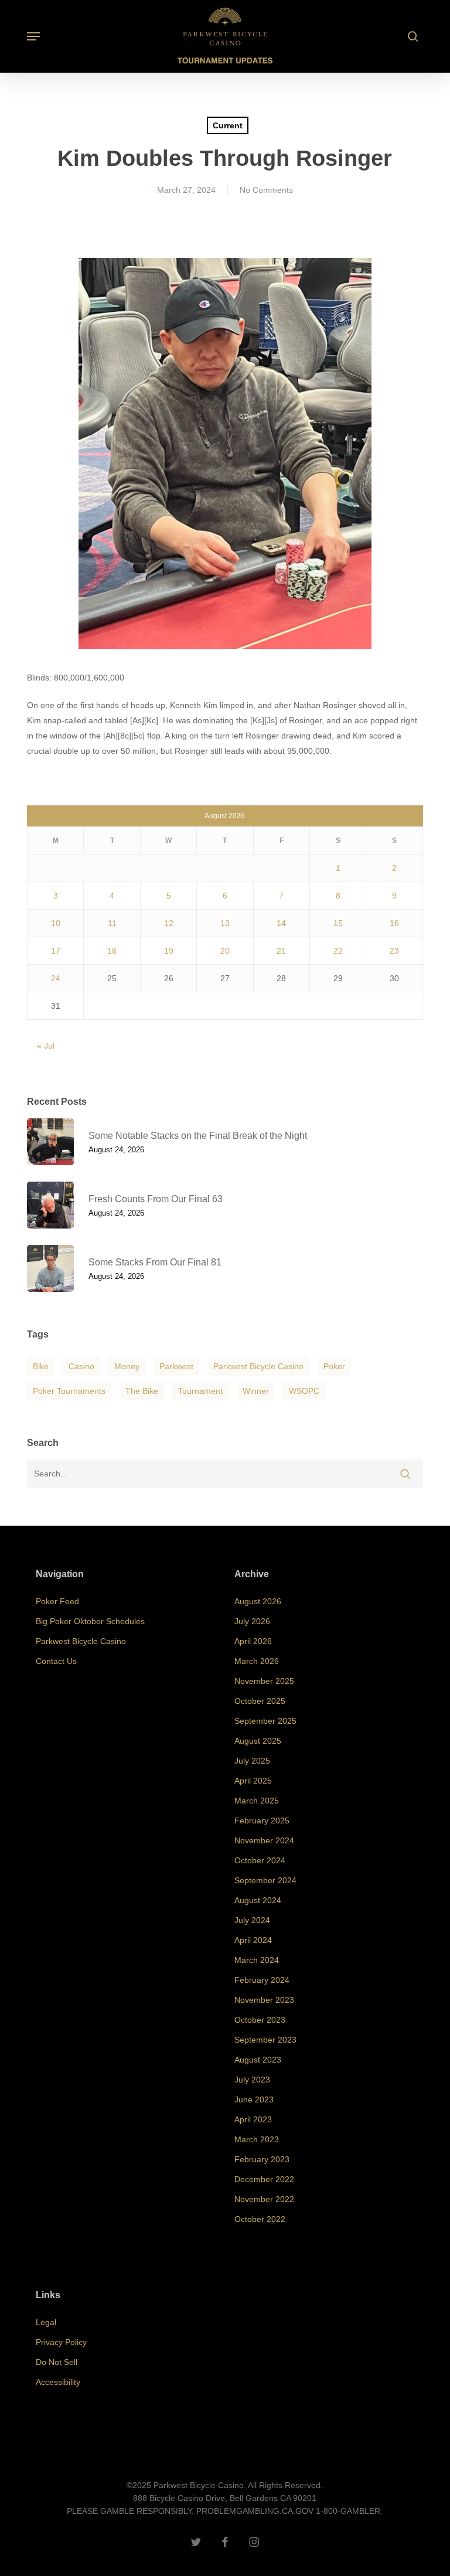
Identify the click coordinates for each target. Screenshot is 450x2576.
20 (225, 951)
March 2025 (257, 1801)
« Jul (46, 1046)
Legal (46, 2322)
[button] (33, 36)
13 (225, 923)
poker (334, 1366)
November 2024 (264, 1840)
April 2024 (253, 1940)
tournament (200, 1391)
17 (56, 951)
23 (394, 951)
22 (338, 951)
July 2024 (252, 1920)
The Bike (142, 1391)
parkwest (176, 1366)
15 (338, 923)
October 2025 (260, 1701)
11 (112, 923)
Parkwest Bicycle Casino (258, 1366)
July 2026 (252, 1621)
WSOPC (304, 1391)
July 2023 (252, 2080)
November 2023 (264, 2000)
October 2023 (260, 2020)
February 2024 (262, 1980)
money (127, 1366)
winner (256, 1391)
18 (112, 951)
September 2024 (265, 1880)
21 (281, 951)
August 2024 (258, 1900)
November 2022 (264, 2199)
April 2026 (253, 1641)
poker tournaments (69, 1391)
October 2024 (260, 1860)
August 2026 (258, 1601)
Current (228, 125)
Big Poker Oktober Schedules (90, 1621)
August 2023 (258, 2060)
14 (281, 923)
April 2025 (253, 1781)
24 (56, 978)
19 (169, 951)
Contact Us (56, 1661)
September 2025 (265, 1721)
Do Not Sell (57, 2362)
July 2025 (252, 1761)
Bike (41, 1366)
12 (169, 923)
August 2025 (258, 1741)
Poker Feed (57, 1601)
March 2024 (257, 1960)
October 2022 (260, 2219)
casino (81, 1366)
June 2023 (254, 2099)
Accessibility (58, 2382)
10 (56, 923)
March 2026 (257, 1661)
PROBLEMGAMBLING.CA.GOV (255, 2511)
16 (394, 923)
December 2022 (264, 2179)
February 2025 (262, 1820)
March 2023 (257, 2139)
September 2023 (265, 2040)
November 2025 (264, 1681)
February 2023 (262, 2159)
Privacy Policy (61, 2342)
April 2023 (253, 2119)
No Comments (266, 190)
